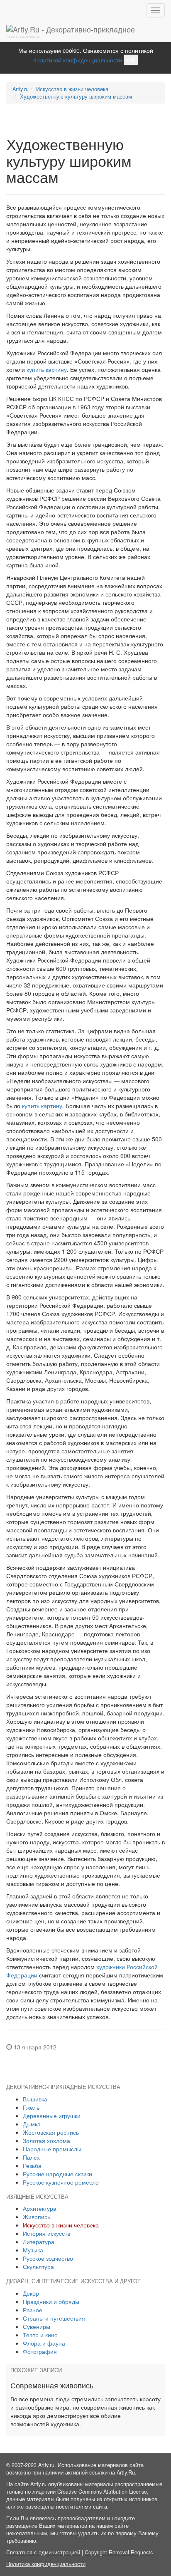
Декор (31, 2293)
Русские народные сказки (57, 2174)
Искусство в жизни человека (72, 89)
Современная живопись (52, 2386)
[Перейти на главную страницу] (85, 31)
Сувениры (37, 2326)
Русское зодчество (48, 2258)
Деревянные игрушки (52, 2116)
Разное (33, 2310)
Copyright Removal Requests (119, 2552)
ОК (131, 60)
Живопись (37, 2217)
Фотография (40, 2351)
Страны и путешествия (54, 2318)
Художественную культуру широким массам (76, 97)
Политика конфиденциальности (46, 2564)
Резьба (32, 2165)
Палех (31, 2157)
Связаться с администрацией (43, 2552)
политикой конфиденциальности (78, 60)
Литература (39, 2242)
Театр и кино (40, 2335)
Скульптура (38, 2267)
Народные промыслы (52, 2149)
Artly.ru (21, 89)
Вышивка (35, 2099)
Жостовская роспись (51, 2132)
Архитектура (40, 2208)
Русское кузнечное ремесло (61, 2182)
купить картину (47, 369)
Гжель (31, 2107)
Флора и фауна (44, 2343)
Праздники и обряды (51, 2301)
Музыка (33, 2250)
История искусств (46, 2233)
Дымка (32, 2124)
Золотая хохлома (46, 2140)
